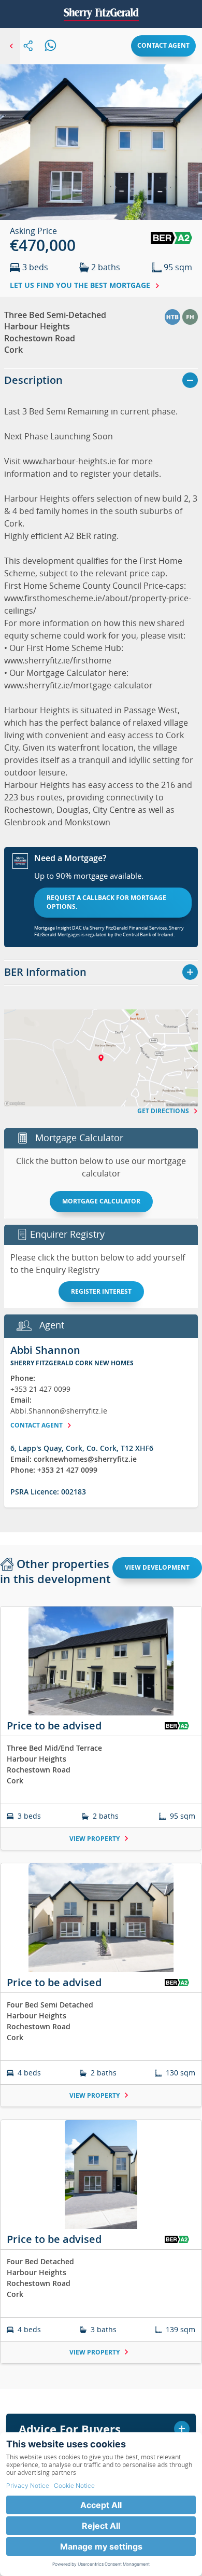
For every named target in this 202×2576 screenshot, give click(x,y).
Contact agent (163, 45)
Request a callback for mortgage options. (106, 902)
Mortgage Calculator (101, 1201)
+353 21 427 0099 (40, 1389)
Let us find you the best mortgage (81, 285)
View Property (95, 1839)
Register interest (101, 1291)
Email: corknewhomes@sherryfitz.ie (74, 1459)
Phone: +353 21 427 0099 (54, 1470)
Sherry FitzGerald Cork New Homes (72, 1363)
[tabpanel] (101, 1991)
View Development (157, 1567)
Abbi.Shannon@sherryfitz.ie (59, 1411)
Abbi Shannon (45, 1350)
